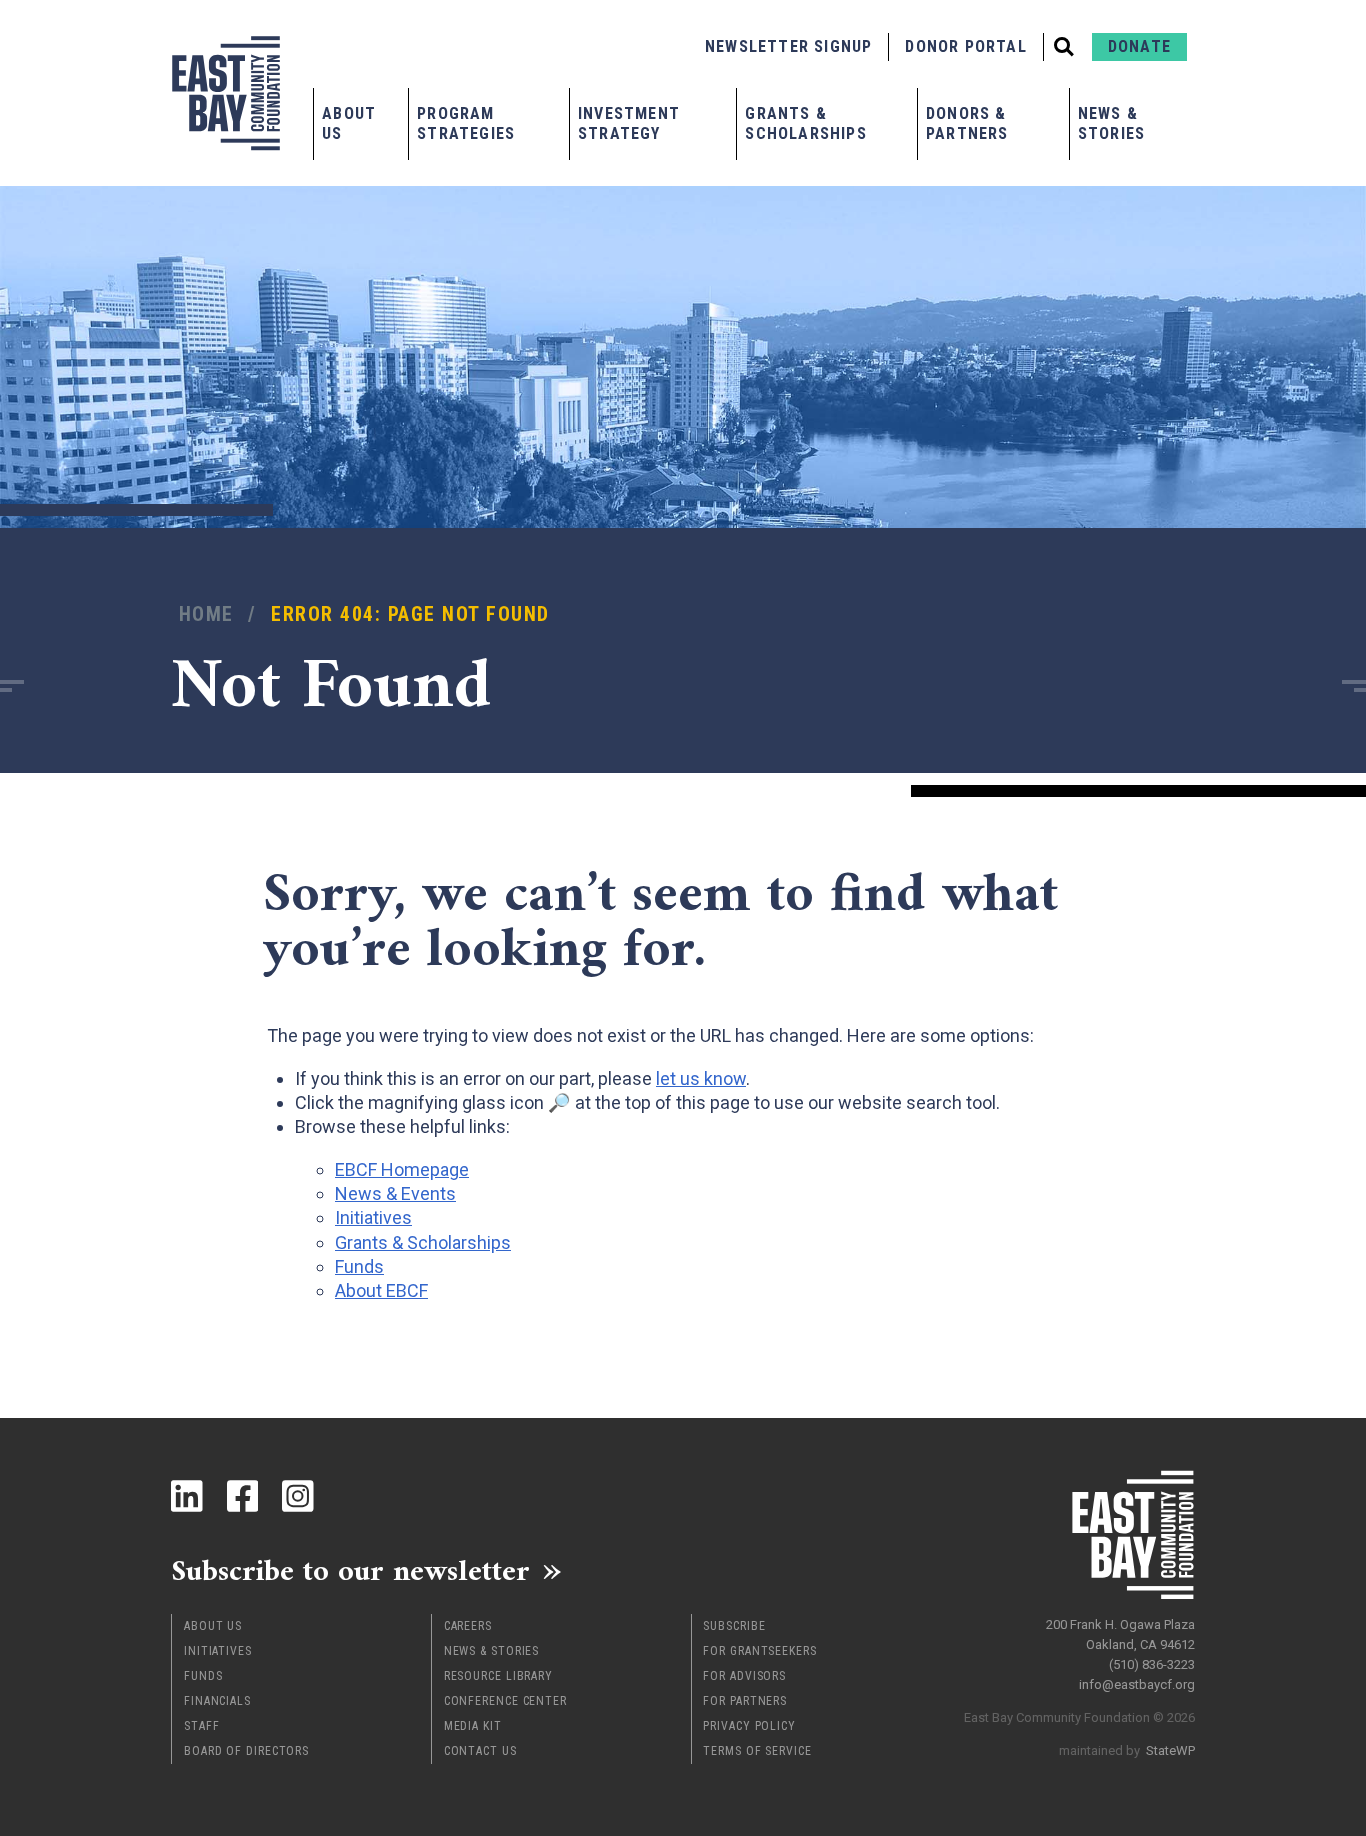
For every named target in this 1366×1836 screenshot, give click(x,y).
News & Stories (1111, 123)
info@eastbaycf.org (1137, 1684)
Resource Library (498, 1676)
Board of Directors (246, 1751)
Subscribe (734, 1626)
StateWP (1170, 1750)
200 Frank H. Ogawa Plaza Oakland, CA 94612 (1120, 1634)
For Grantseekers (759, 1651)
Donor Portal (965, 46)
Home (206, 614)
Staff (202, 1726)
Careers (468, 1626)
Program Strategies (466, 123)
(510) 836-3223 (1152, 1664)
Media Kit (473, 1726)
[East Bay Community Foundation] (226, 93)
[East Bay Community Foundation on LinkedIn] (187, 1496)
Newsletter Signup (788, 46)
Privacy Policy (749, 1726)
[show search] (1064, 47)
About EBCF (381, 1290)
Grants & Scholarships (805, 123)
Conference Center (505, 1701)
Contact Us (480, 1751)
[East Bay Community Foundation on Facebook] (243, 1496)
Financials (217, 1701)
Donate (1139, 46)
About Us (349, 123)
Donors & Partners (967, 123)
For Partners (745, 1701)
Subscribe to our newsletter (350, 1570)
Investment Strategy (629, 123)
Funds (203, 1676)
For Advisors (744, 1676)
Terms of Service (757, 1751)
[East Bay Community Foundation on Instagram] (298, 1496)
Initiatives (218, 1651)
